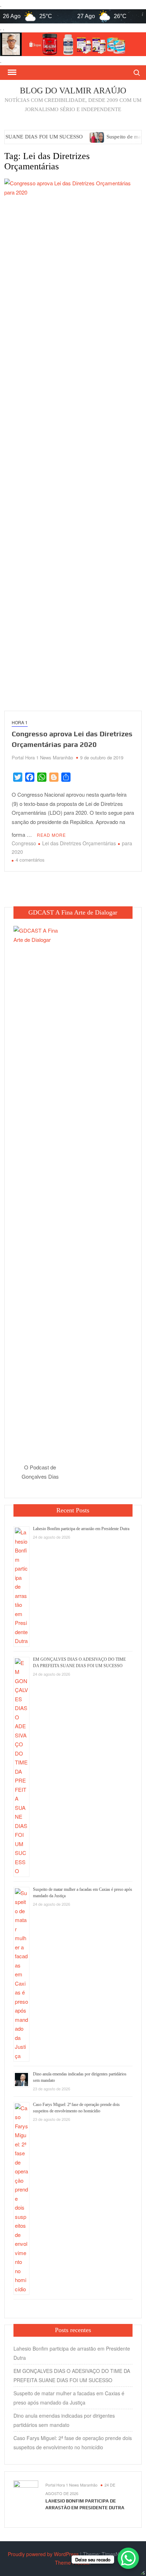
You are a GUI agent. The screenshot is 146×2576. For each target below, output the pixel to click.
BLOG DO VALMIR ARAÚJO (73, 91)
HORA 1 (20, 722)
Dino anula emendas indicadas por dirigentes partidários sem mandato (64, 2420)
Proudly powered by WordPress (43, 2554)
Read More (51, 835)
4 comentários (30, 860)
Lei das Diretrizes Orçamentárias (79, 843)
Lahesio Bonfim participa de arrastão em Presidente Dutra (81, 1529)
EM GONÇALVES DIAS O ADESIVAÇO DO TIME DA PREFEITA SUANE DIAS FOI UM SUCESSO (72, 2375)
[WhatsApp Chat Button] (128, 2558)
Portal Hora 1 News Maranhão (42, 757)
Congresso (24, 843)
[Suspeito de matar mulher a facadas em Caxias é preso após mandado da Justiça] (61, 136)
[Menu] (11, 72)
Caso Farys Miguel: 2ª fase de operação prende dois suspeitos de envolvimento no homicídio (73, 2443)
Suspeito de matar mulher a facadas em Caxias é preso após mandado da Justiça (69, 2398)
